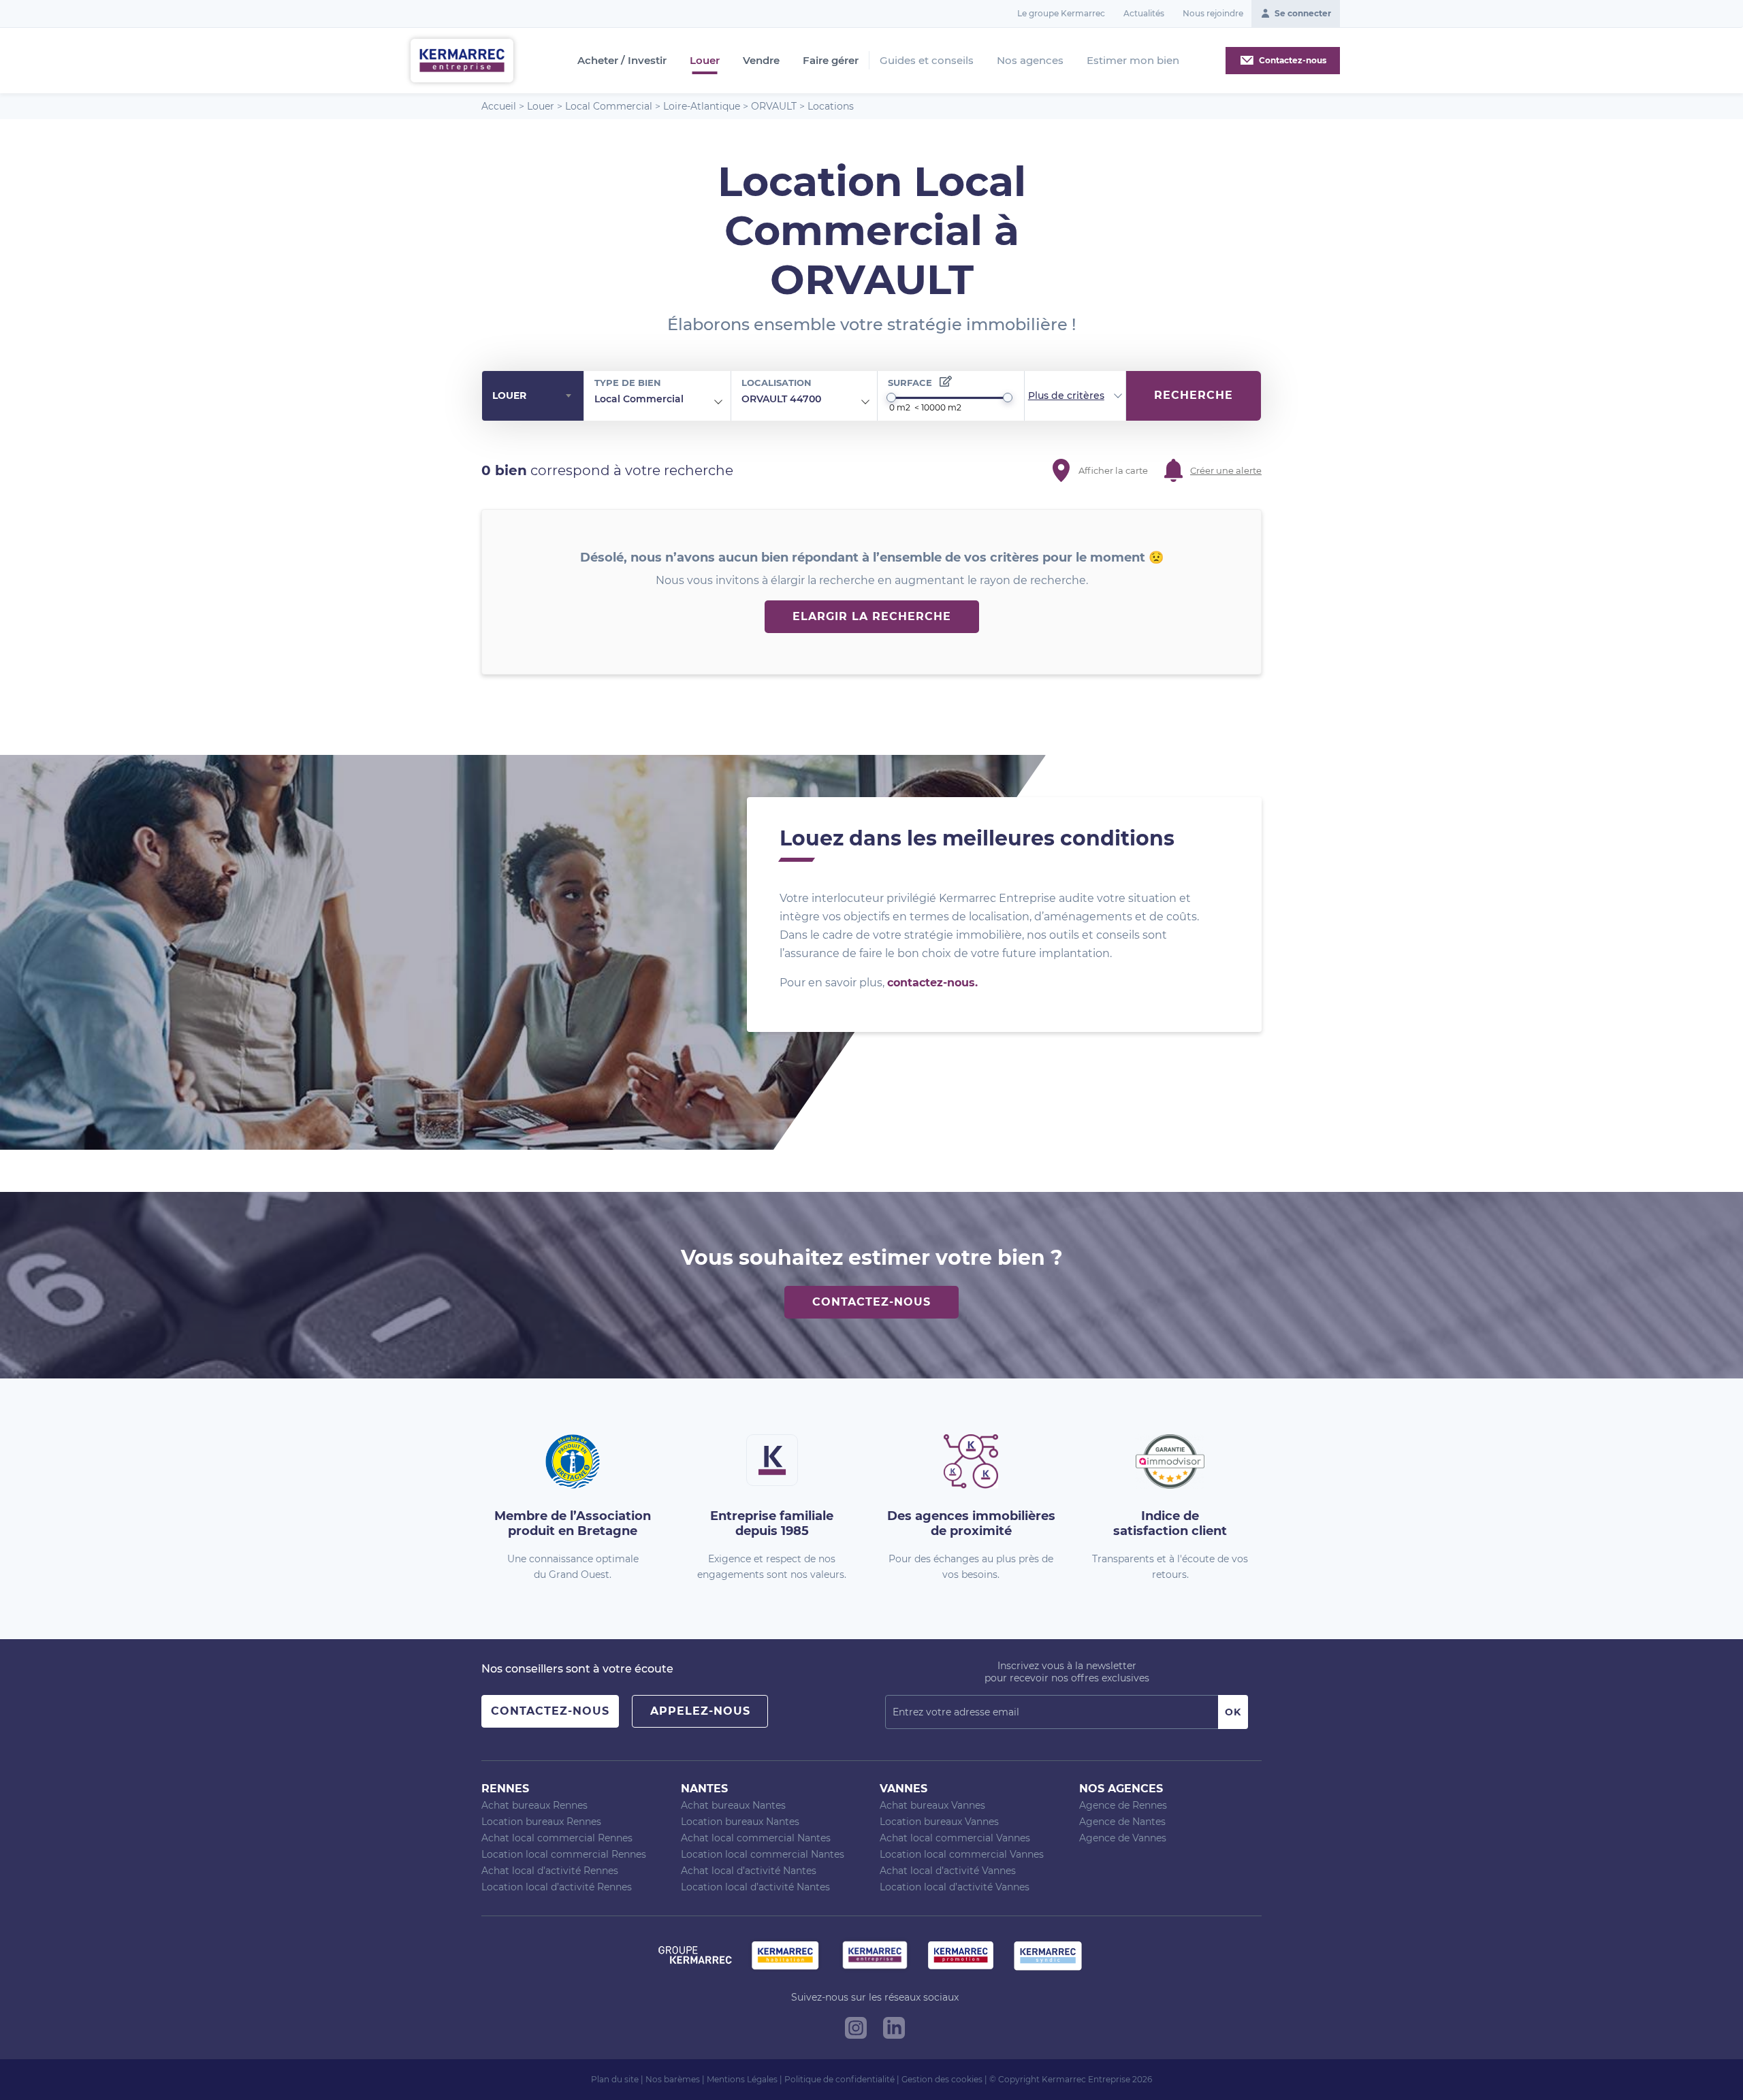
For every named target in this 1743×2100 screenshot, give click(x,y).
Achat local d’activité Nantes (749, 1871)
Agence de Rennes (1123, 1805)
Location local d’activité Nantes (755, 1887)
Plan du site (615, 2079)
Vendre (761, 61)
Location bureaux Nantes (740, 1822)
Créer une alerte (1226, 470)
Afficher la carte (1113, 470)
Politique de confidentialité (839, 2079)
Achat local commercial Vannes (955, 1838)
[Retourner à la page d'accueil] (462, 60)
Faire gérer (831, 61)
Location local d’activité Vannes (955, 1887)
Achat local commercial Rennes (557, 1838)
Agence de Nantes (1122, 1822)
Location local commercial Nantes (763, 1854)
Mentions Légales (742, 2079)
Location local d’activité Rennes (557, 1887)
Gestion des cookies (942, 2079)
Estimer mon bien (1133, 60)
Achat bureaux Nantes (733, 1805)
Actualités (1144, 13)
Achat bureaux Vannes (932, 1805)
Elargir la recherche (872, 616)
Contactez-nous (871, 1302)
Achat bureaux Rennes (534, 1805)
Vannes (904, 1789)
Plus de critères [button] (1066, 395)
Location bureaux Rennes (541, 1822)
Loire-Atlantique (702, 106)
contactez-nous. (932, 983)
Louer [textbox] (509, 395)
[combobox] (533, 396)
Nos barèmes (673, 2079)
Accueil (499, 106)
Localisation (777, 383)
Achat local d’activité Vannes (948, 1871)
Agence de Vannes (1123, 1838)
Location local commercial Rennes (564, 1854)
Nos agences (1030, 60)
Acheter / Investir (622, 61)
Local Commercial (609, 106)
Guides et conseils (927, 60)
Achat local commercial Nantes (756, 1838)
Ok (1233, 1712)
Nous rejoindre (1213, 13)
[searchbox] (694, 400)
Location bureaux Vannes (939, 1822)
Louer (705, 61)
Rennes (505, 1789)
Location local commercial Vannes (962, 1854)
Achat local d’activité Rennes (550, 1871)
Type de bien (628, 383)
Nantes (704, 1789)
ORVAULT (774, 106)
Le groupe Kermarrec (1061, 13)
